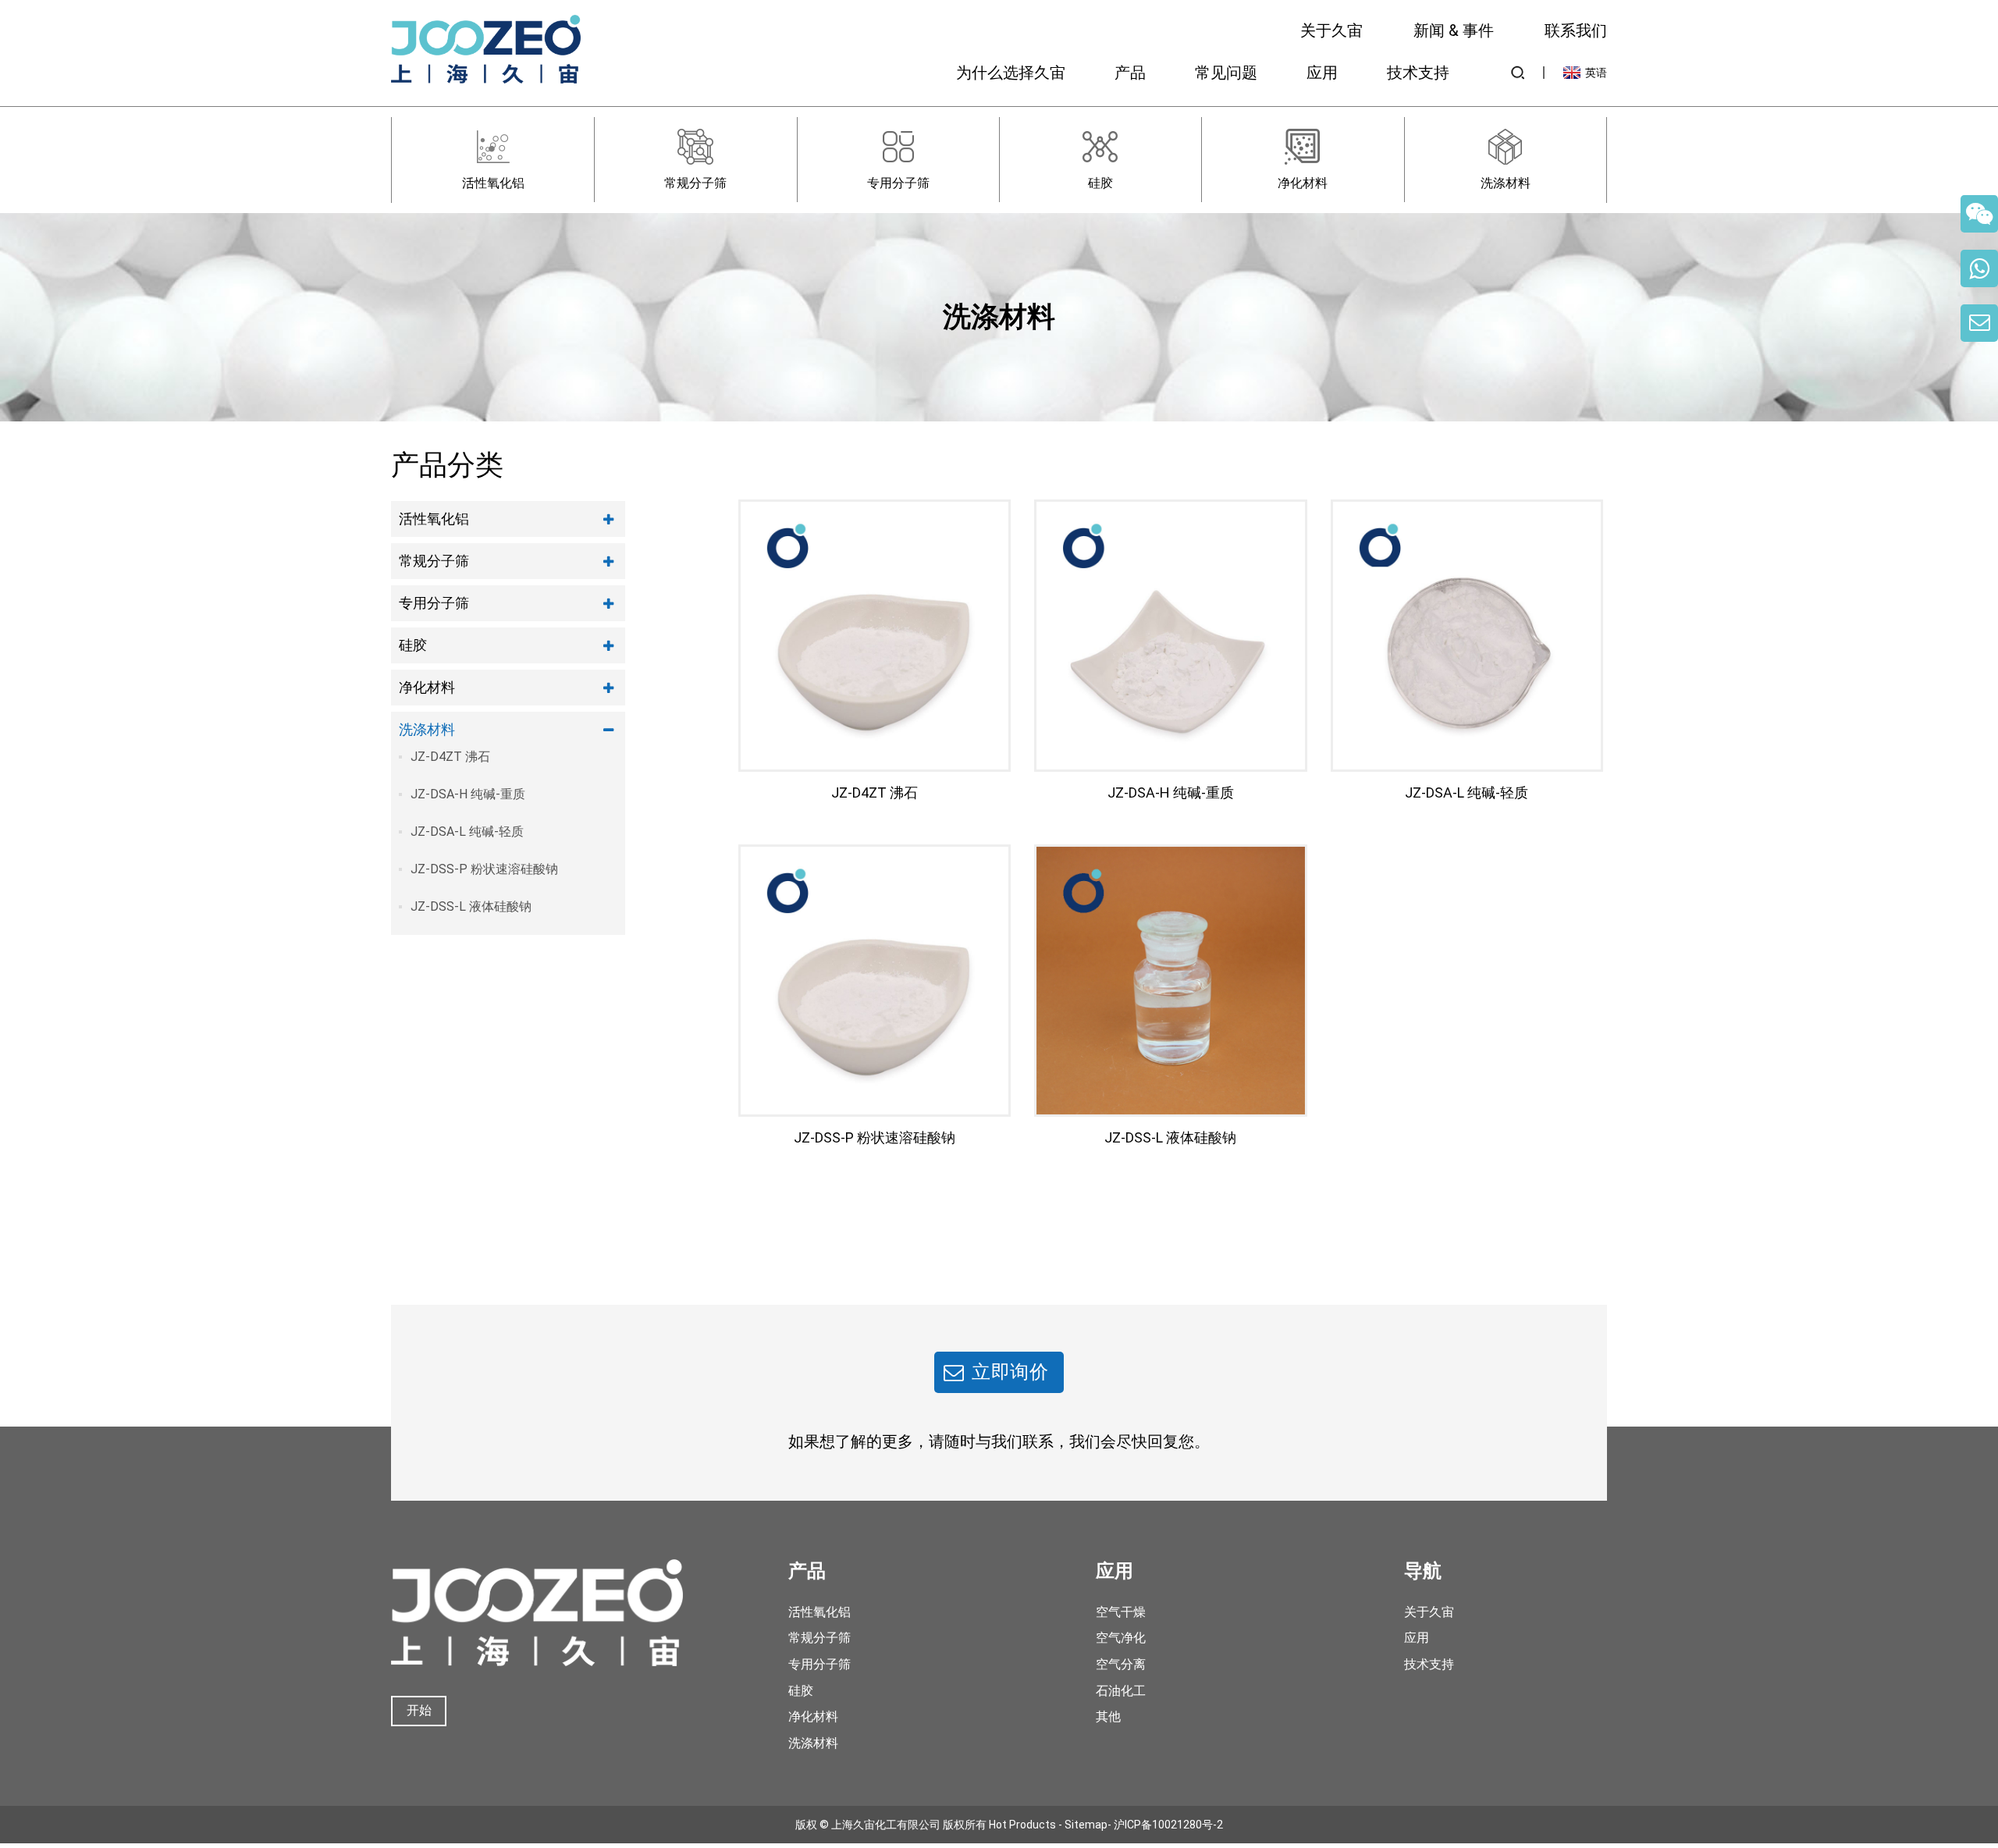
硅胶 (413, 645)
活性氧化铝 (434, 519)
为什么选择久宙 (1011, 73)
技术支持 (1418, 73)
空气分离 (1121, 1664)
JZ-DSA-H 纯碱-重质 (468, 794)
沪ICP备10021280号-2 (1168, 1825)
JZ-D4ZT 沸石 (450, 757)
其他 (1108, 1717)
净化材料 (427, 687)
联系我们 (1576, 30)
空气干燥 (1121, 1612)
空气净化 (1121, 1638)
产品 (1130, 73)
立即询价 (1010, 1372)
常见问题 (1226, 73)
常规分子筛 (434, 561)
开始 (419, 1710)
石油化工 (1121, 1691)
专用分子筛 (434, 603)
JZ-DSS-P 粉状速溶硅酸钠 (484, 869)
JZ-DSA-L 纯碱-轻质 (467, 832)
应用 (1322, 73)
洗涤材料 (427, 729)
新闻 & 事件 (1454, 30)
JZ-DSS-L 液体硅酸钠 (471, 906)
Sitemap (1086, 1825)
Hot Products (1022, 1825)
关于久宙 (1331, 30)
